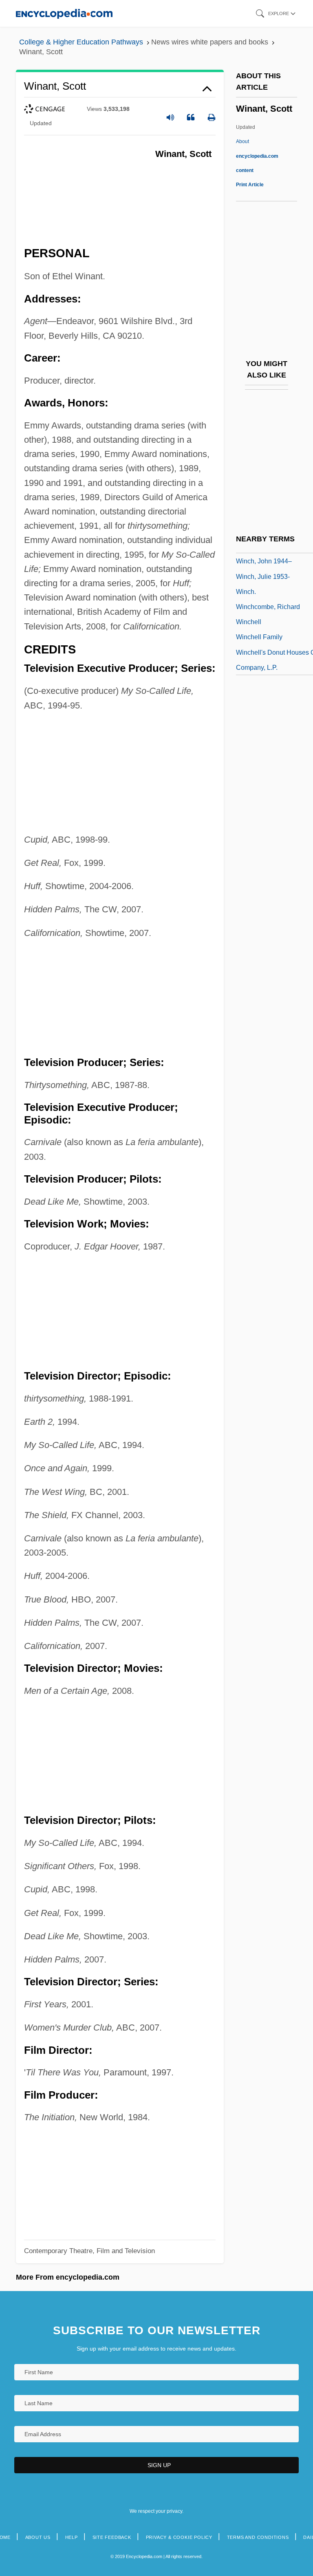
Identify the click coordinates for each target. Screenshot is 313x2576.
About (257, 156)
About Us (38, 2537)
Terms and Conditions (258, 2537)
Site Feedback (112, 2537)
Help (72, 2537)
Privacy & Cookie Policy (179, 2537)
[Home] (64, 13)
